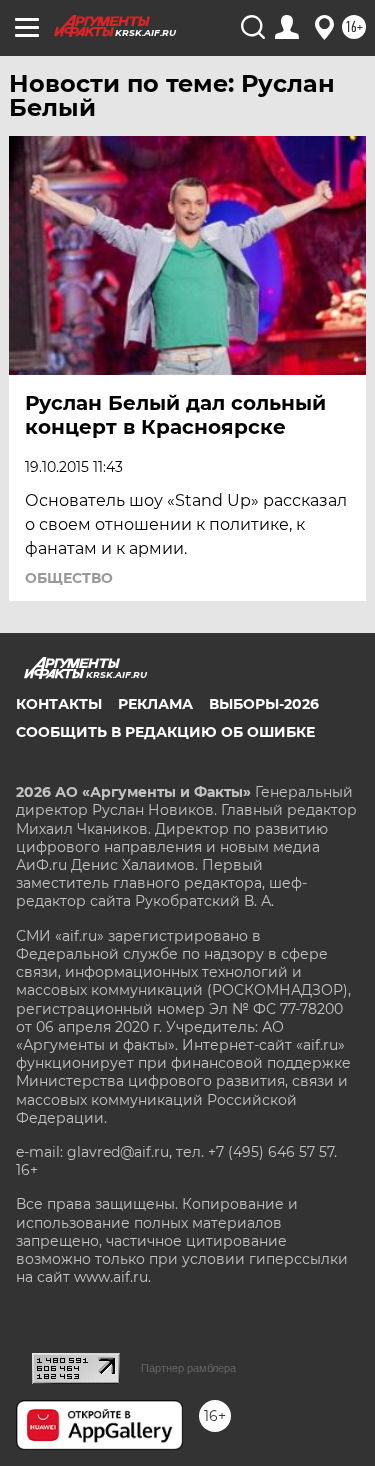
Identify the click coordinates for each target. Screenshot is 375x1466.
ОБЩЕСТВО (69, 578)
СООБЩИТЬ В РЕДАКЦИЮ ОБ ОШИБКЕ (165, 732)
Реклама (155, 704)
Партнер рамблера (188, 1368)
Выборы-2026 (264, 704)
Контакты (59, 704)
